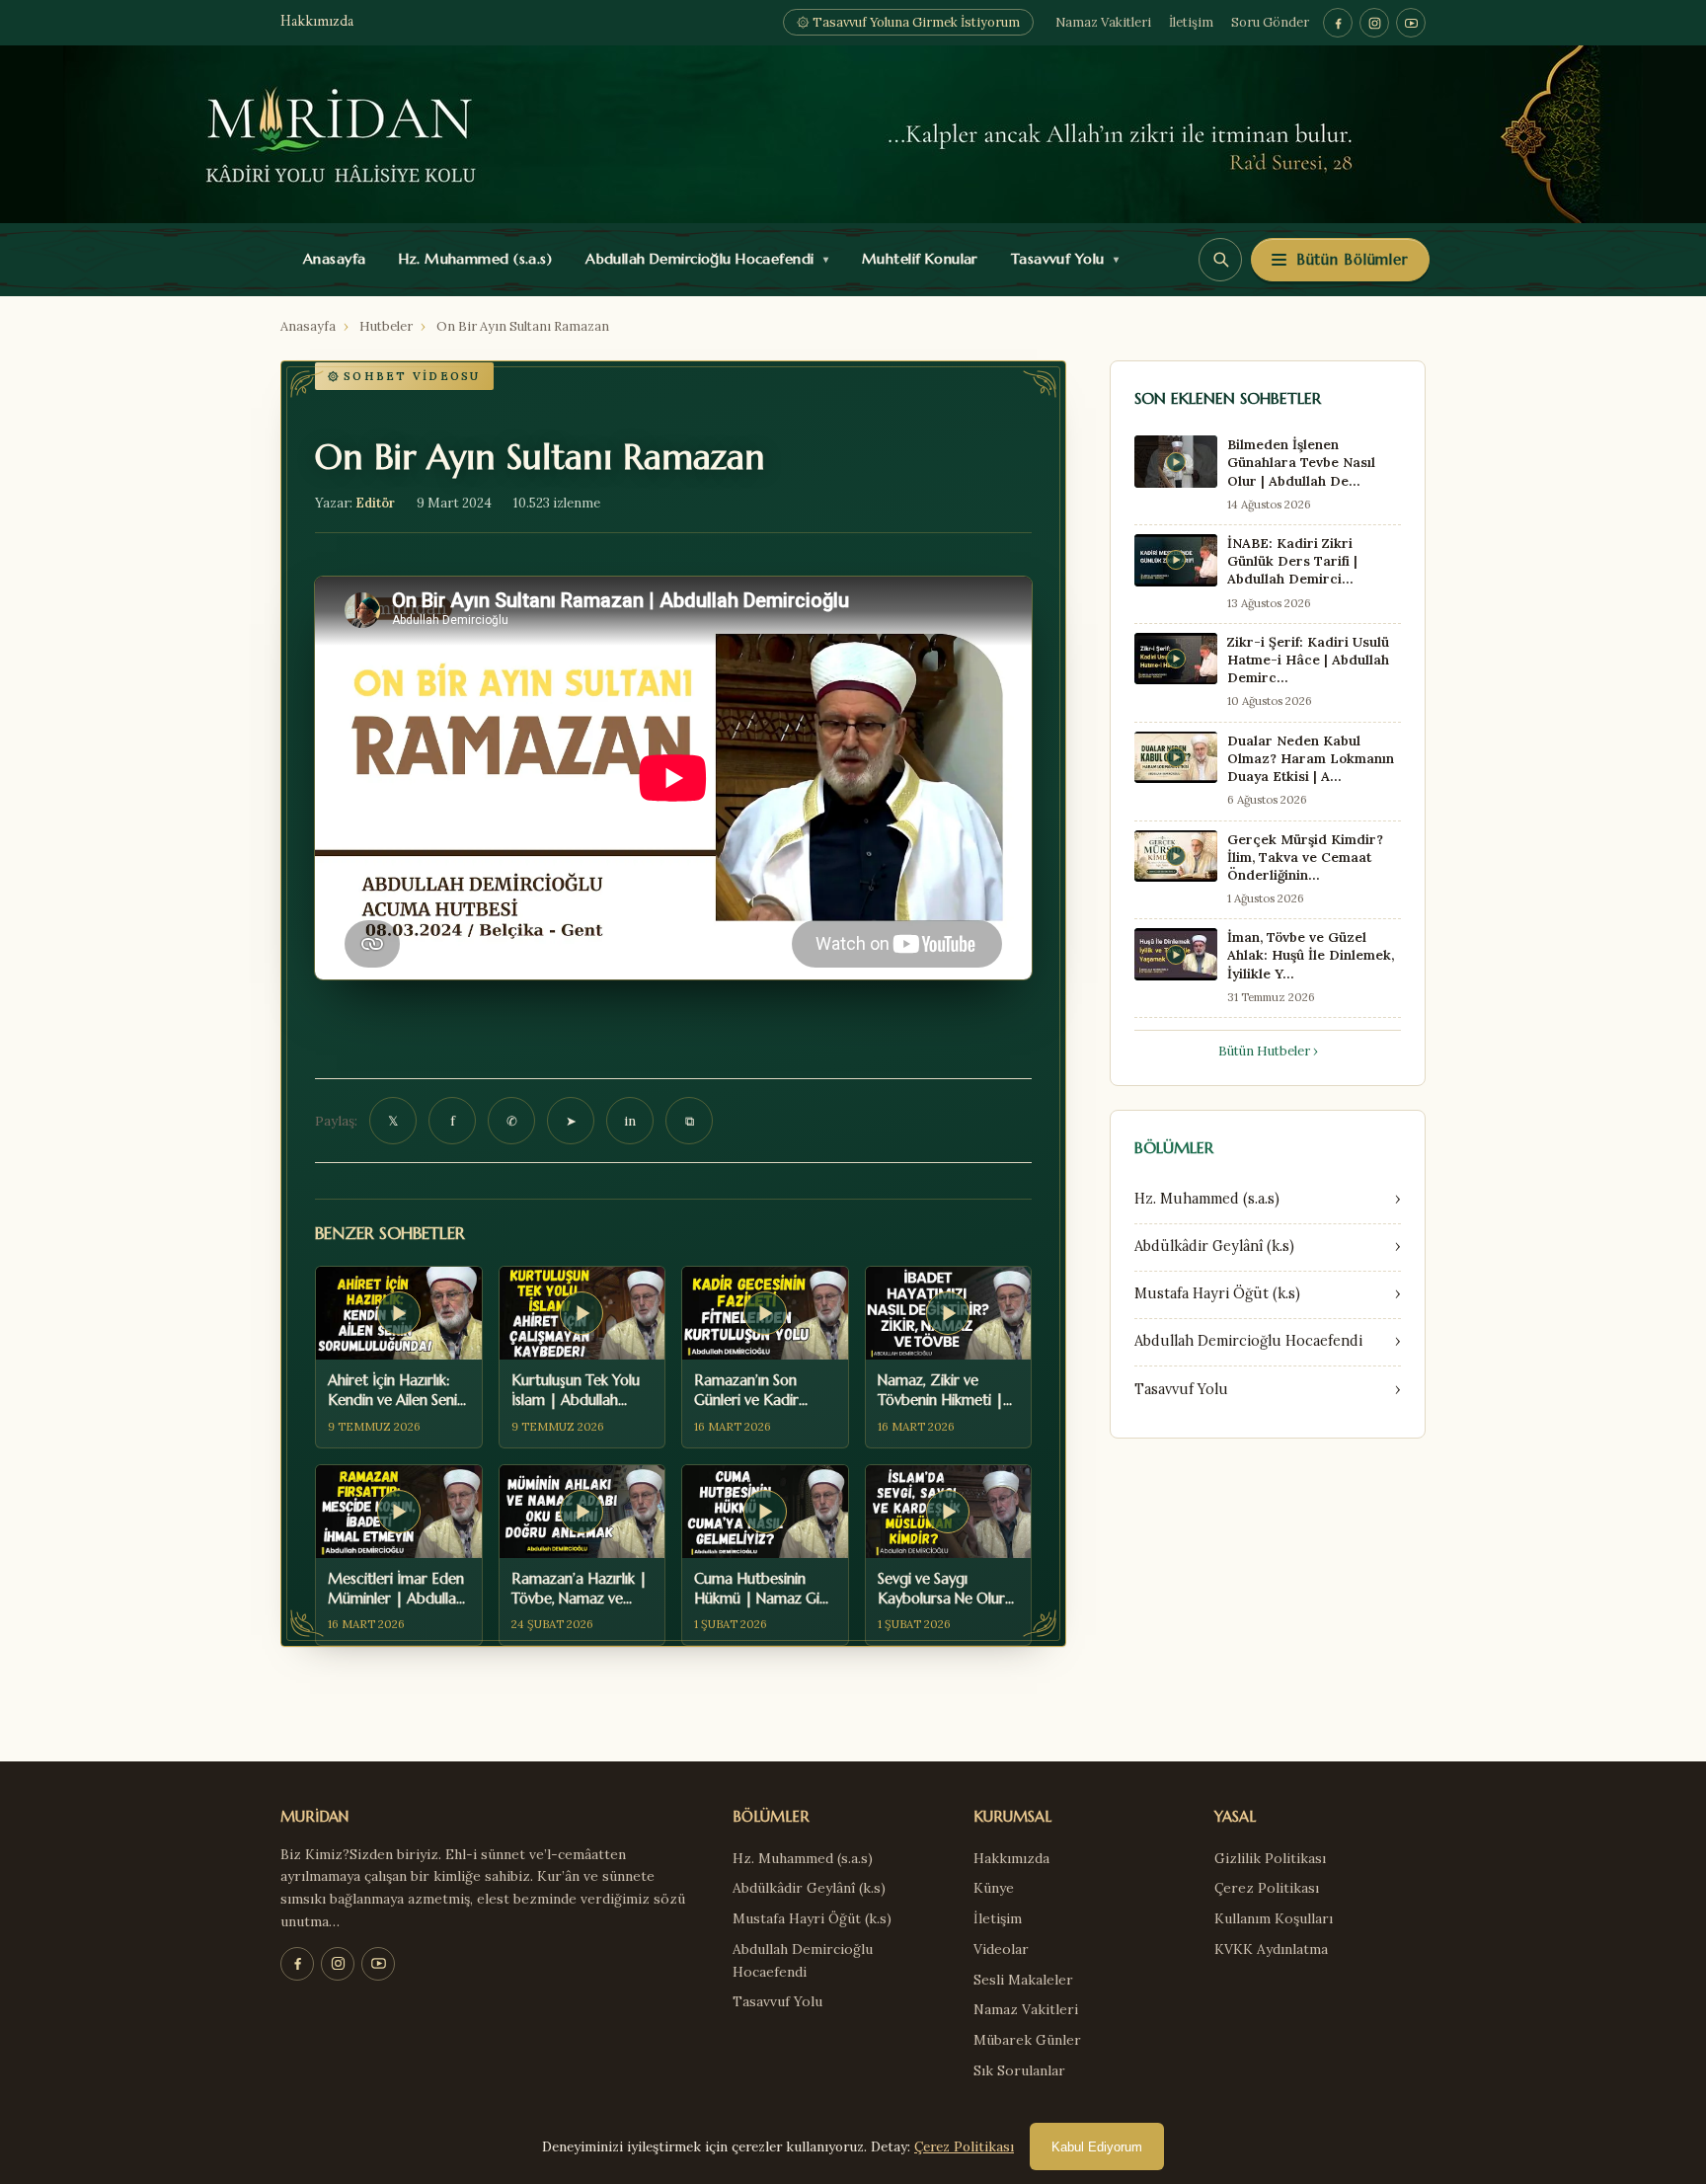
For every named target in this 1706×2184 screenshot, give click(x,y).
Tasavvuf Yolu (1060, 259)
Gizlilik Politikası (1270, 1858)
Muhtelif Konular (915, 259)
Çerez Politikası (1267, 1888)
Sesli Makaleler (1023, 1980)
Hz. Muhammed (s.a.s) (471, 259)
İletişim (1191, 22)
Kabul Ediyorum (1097, 2147)
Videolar (1001, 1949)
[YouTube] (1411, 23)
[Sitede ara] (1220, 260)
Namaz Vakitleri (1103, 22)
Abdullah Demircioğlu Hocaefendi (702, 259)
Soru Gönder (1270, 22)
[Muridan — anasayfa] (853, 134)
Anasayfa (330, 259)
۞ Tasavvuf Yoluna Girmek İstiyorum (908, 22)
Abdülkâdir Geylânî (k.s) (809, 1888)
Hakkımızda (317, 22)
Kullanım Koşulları (1274, 1918)
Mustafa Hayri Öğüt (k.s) (812, 1918)
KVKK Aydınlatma (1271, 1949)
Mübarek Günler (1027, 2040)
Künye (994, 1888)
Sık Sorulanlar (1019, 2070)
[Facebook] (1338, 23)
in (630, 1121)
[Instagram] (1374, 23)
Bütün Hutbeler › (1268, 1051)
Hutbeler (386, 326)
